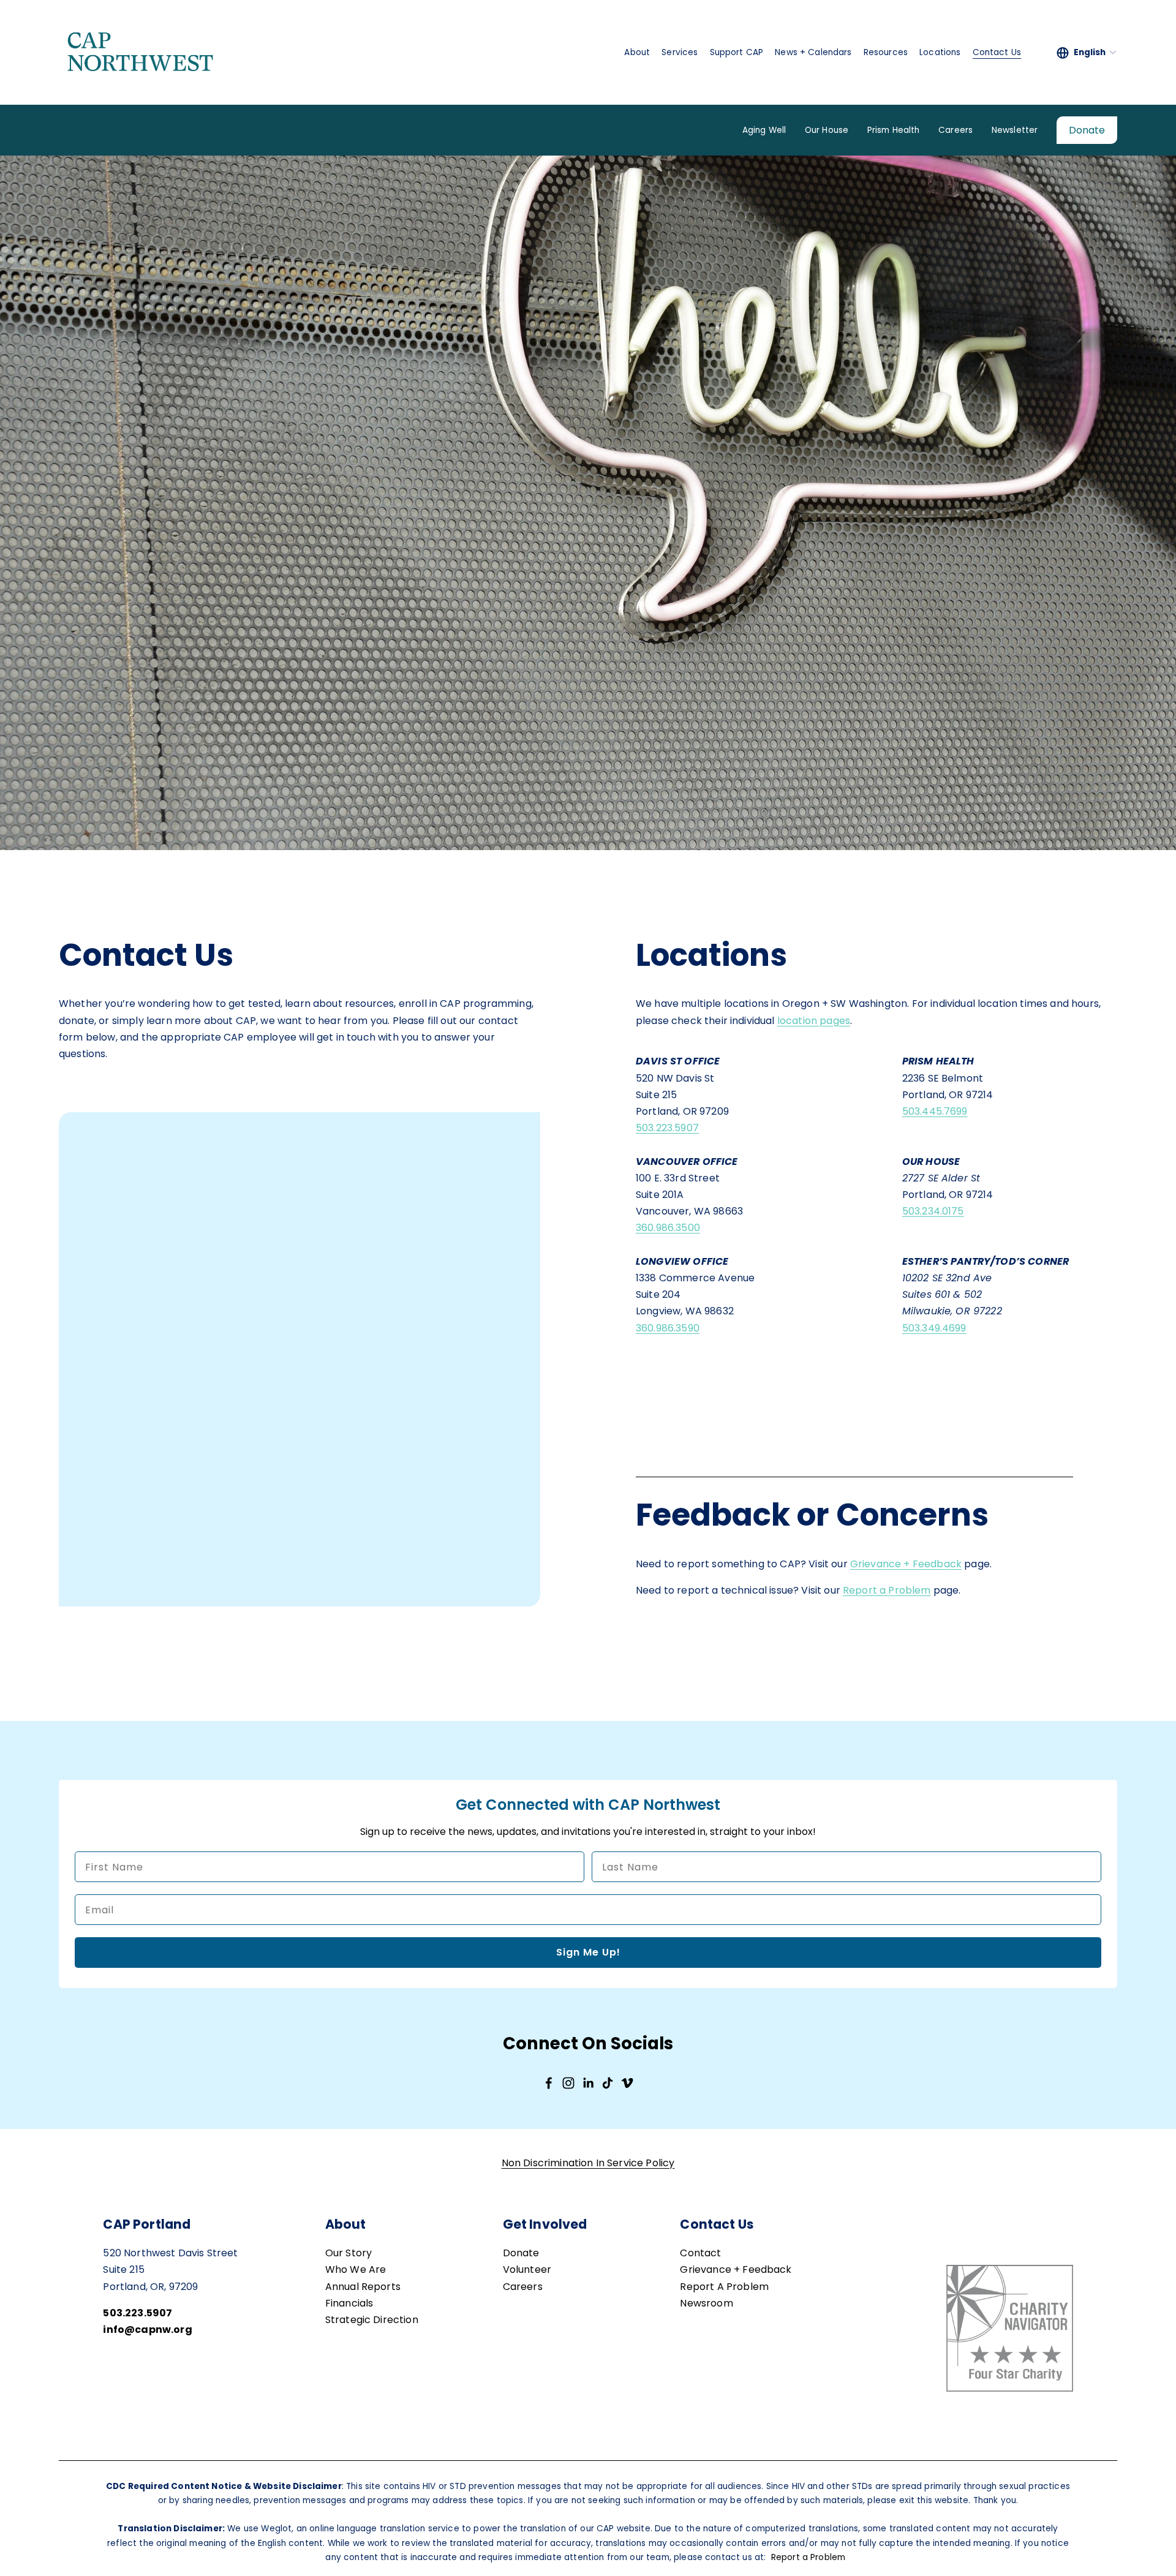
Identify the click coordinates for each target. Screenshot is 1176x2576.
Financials (349, 2303)
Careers (956, 130)
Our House (827, 130)
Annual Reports (363, 2287)
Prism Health (894, 130)
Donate (1087, 130)
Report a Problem (887, 1590)
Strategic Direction (372, 2320)
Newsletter (1015, 130)
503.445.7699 (935, 1111)
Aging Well (764, 130)
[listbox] (1087, 53)
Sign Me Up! (588, 1952)
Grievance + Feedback (906, 1564)
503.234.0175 (933, 1211)
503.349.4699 (934, 1328)
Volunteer (527, 2269)
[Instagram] (568, 2083)
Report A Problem (724, 2287)
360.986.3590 (668, 1328)
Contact (700, 2253)
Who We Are (356, 2269)
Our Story (349, 2253)
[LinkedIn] (588, 2083)
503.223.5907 (667, 1128)
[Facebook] (549, 2083)
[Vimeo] (627, 2083)
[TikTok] (608, 2083)
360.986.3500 (668, 1228)
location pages (814, 1021)
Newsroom (706, 2303)
